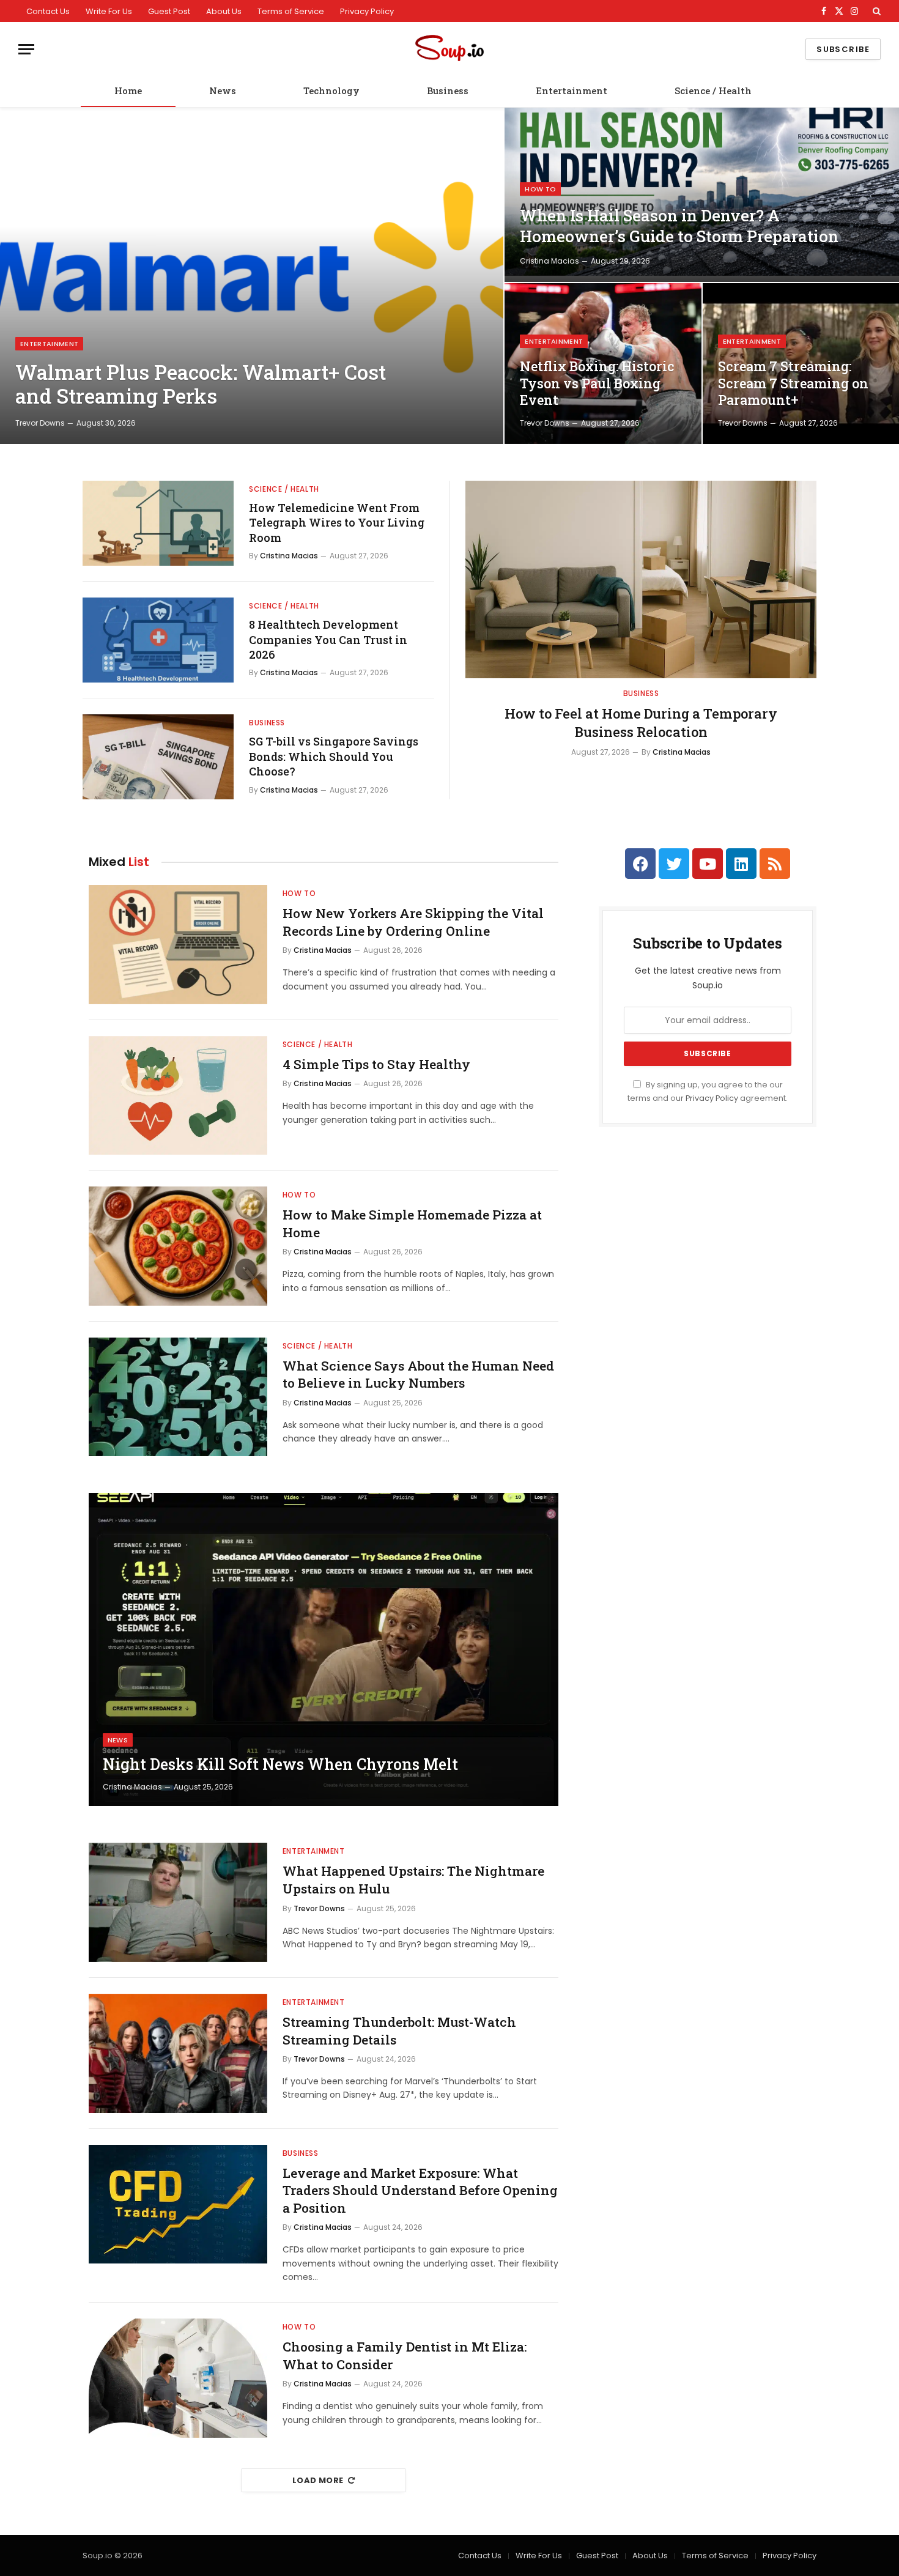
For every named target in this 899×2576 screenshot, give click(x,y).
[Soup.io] (449, 49)
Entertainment (572, 91)
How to (540, 189)
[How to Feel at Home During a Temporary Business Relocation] (641, 579)
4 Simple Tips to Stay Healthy (376, 1064)
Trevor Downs (40, 423)
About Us (224, 11)
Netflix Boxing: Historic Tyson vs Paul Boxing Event (597, 383)
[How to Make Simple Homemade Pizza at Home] (178, 1246)
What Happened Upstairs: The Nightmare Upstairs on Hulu (413, 1880)
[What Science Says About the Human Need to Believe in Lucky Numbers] (178, 1397)
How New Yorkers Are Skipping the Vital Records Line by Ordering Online (413, 922)
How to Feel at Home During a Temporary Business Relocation (641, 723)
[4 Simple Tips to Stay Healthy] (178, 1096)
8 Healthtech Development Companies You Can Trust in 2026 (328, 639)
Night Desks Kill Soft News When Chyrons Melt (280, 1764)
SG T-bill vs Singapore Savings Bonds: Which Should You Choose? (334, 756)
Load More (318, 2480)
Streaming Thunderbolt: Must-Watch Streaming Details (399, 2031)
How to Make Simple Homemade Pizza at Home (412, 1223)
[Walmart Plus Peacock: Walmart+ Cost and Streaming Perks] (252, 276)
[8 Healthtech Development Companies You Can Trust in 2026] (158, 640)
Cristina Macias (549, 261)
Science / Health (713, 91)
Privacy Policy (367, 11)
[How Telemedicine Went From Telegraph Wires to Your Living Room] (158, 523)
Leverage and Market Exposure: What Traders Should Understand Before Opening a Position (420, 2190)
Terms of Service (291, 11)
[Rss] (775, 864)
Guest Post (169, 11)
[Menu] (26, 49)
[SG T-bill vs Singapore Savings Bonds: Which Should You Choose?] (158, 757)
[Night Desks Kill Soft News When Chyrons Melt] (324, 1649)
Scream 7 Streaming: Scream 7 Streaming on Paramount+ (793, 383)
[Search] (875, 11)
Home (128, 91)
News (223, 91)
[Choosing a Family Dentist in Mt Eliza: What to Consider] (178, 2378)
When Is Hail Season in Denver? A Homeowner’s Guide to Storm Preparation (679, 226)
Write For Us (109, 11)
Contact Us (48, 11)
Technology (331, 91)
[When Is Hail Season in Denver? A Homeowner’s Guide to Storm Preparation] (702, 195)
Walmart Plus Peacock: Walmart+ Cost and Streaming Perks (201, 384)
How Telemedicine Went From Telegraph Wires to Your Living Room (337, 523)
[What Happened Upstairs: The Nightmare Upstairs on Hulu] (178, 1902)
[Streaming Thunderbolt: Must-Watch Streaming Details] (178, 2053)
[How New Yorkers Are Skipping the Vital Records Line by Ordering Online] (178, 945)
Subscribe (843, 49)
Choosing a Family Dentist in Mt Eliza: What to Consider (405, 2356)
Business (448, 91)
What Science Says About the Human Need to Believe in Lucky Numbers (418, 1375)
